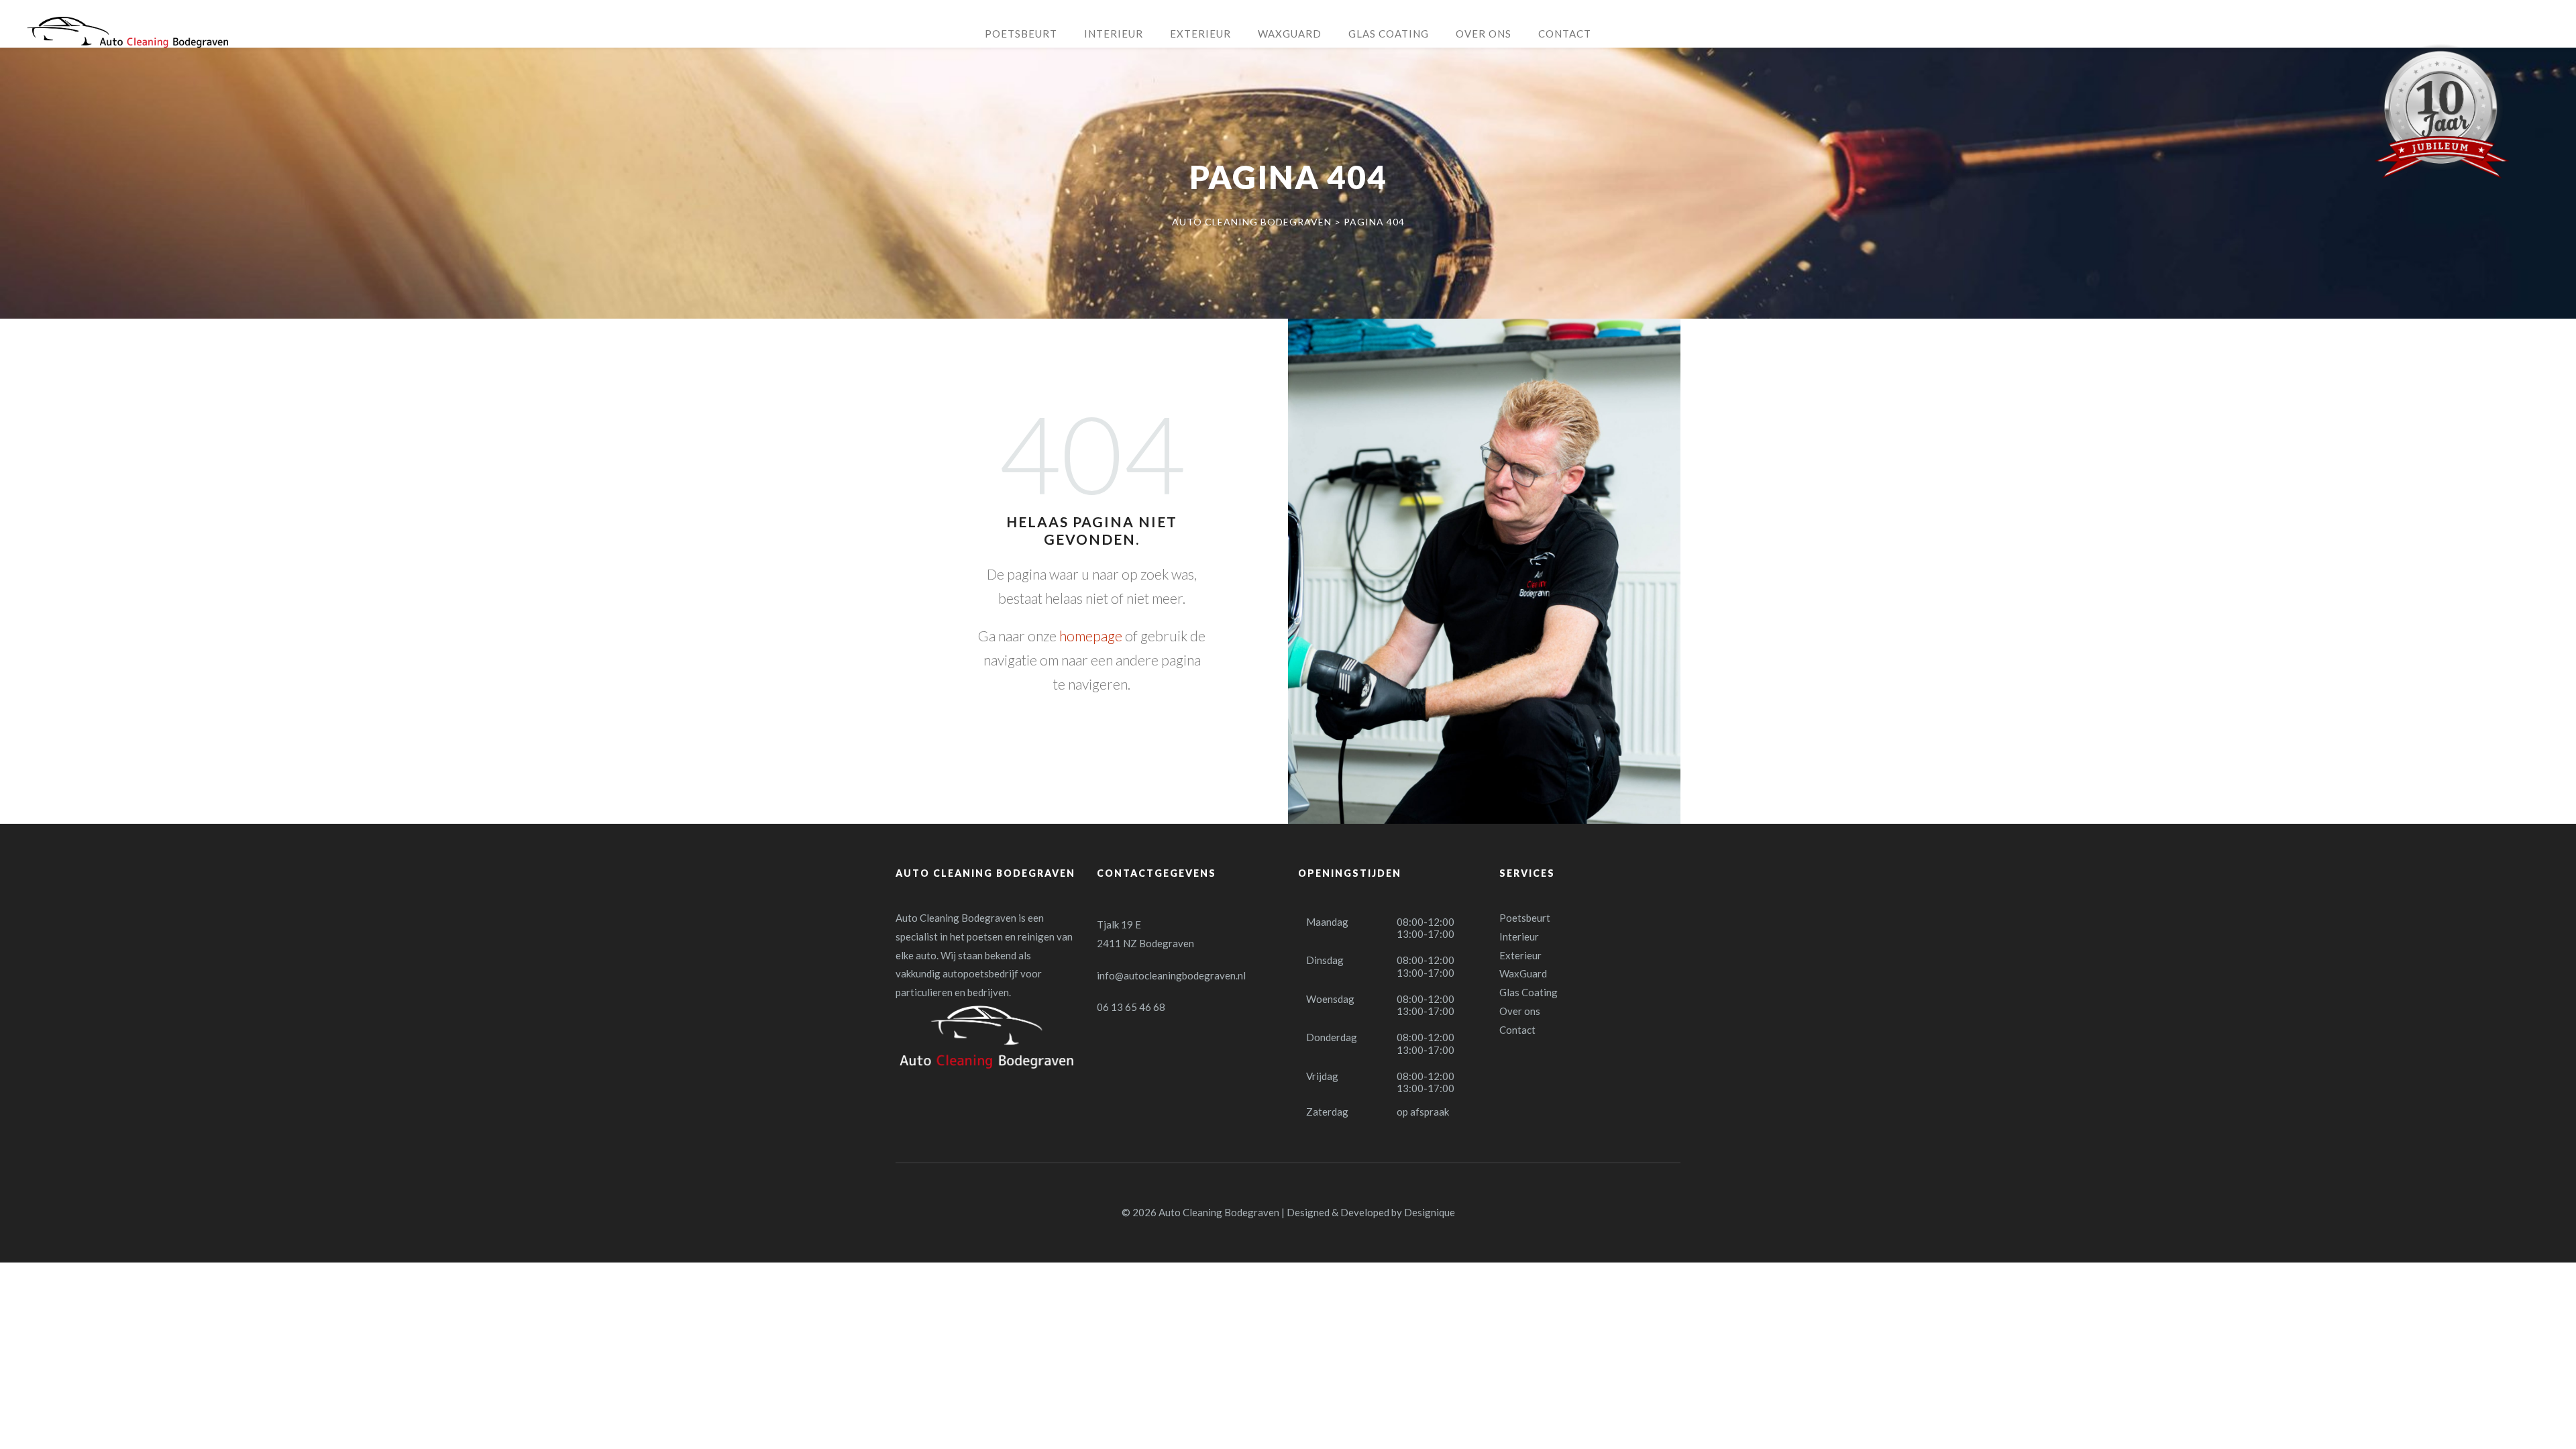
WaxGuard (1523, 973)
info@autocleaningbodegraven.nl (1171, 975)
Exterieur (1520, 955)
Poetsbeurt (1525, 918)
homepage (1091, 636)
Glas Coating (1528, 992)
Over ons (1520, 1011)
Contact (1517, 1030)
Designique (1430, 1212)
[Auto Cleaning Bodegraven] (127, 32)
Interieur (1519, 936)
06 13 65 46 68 (1131, 1007)
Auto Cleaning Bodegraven (1219, 1212)
